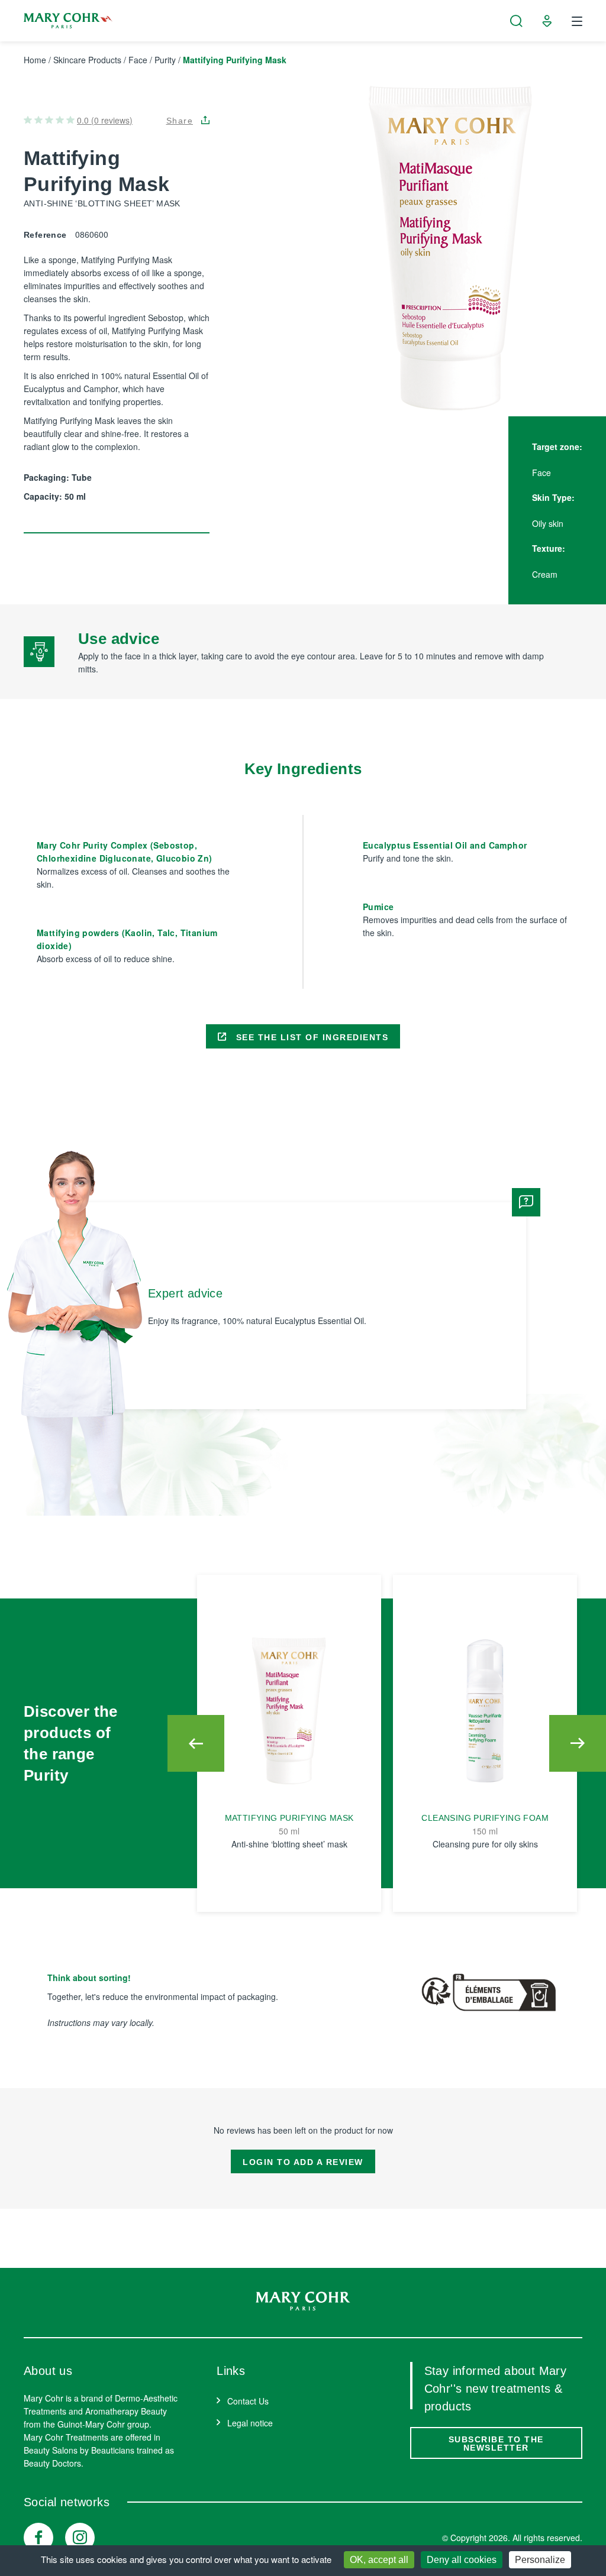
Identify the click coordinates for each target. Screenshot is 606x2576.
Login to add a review (303, 2162)
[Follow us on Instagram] (80, 2538)
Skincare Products (87, 60)
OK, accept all (379, 2560)
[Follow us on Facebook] (38, 2538)
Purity (165, 60)
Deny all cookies (462, 2560)
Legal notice (250, 2423)
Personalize (540, 2560)
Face (138, 60)
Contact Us (248, 2401)
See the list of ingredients (310, 1037)
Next (578, 1743)
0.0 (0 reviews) (105, 120)
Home (35, 60)
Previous (196, 1743)
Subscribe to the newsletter (496, 2444)
